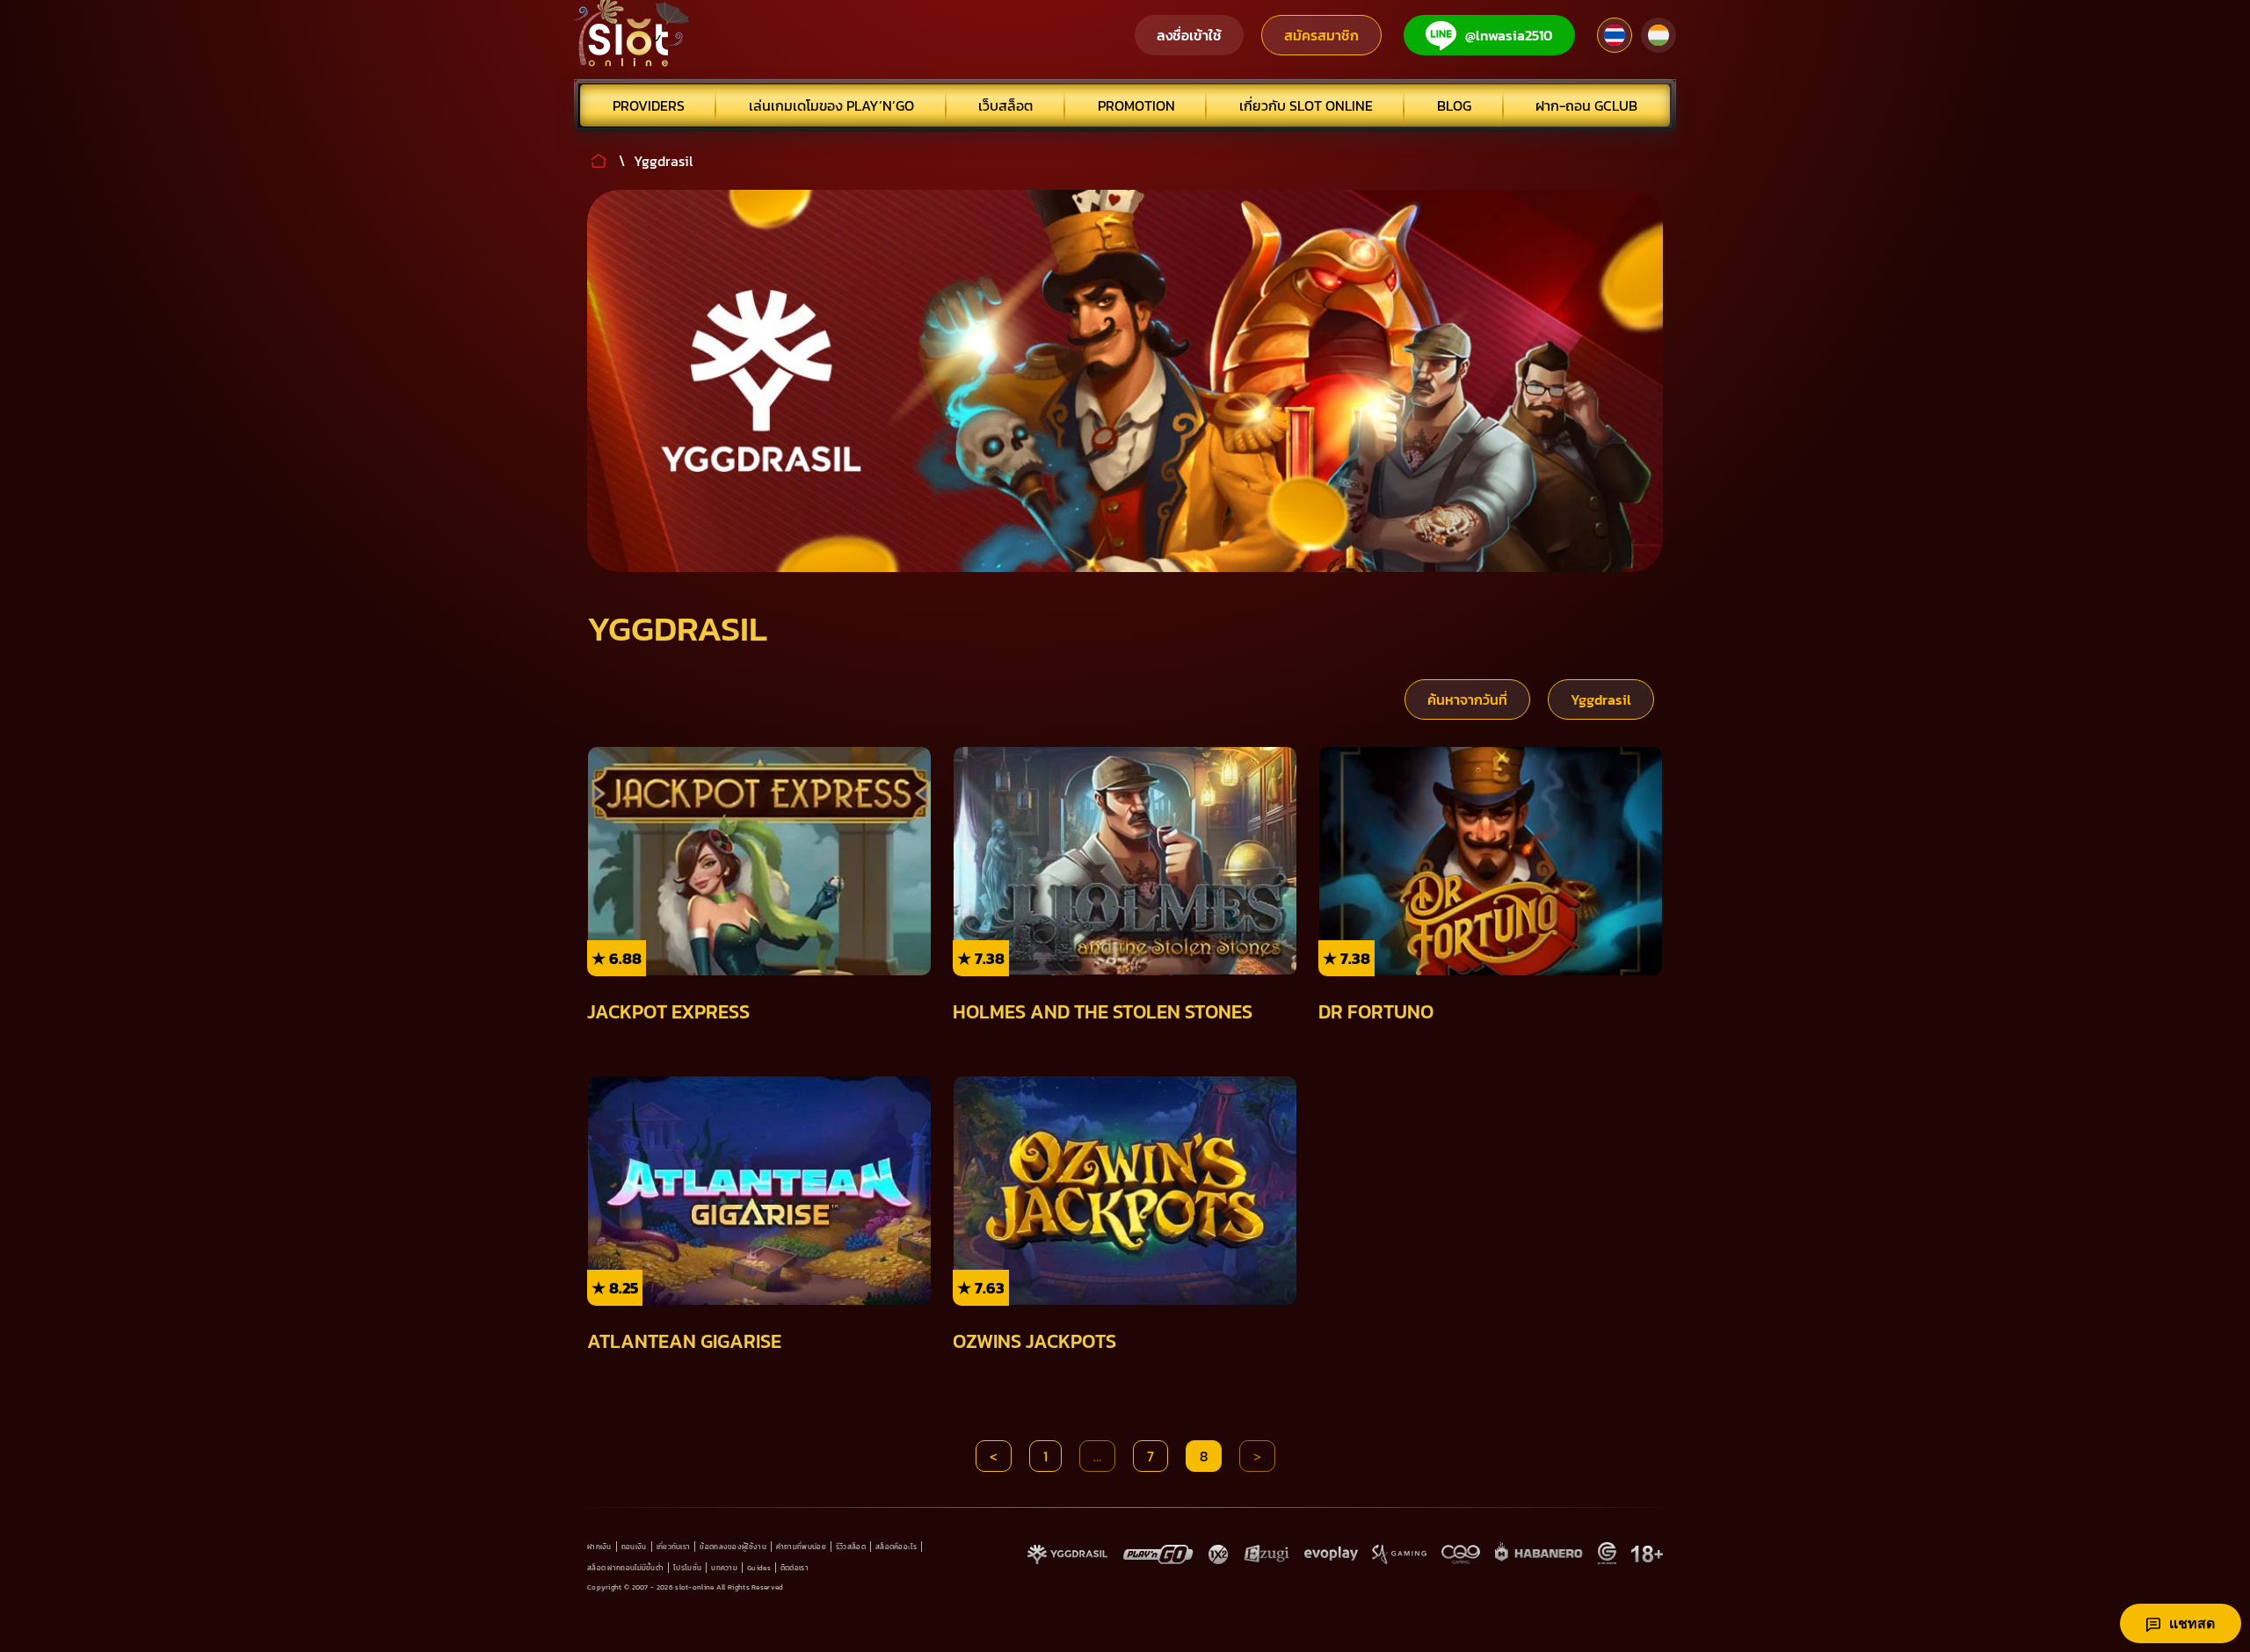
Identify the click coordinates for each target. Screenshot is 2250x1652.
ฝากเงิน (599, 1547)
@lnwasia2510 (1509, 35)
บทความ (724, 1568)
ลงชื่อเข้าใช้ (1189, 35)
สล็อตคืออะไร (896, 1547)
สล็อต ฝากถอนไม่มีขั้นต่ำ (625, 1568)
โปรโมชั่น (687, 1568)
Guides (759, 1568)
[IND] (1658, 35)
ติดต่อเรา (795, 1568)
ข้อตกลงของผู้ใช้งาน (733, 1547)
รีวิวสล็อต (851, 1547)
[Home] (632, 35)
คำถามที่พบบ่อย (801, 1547)
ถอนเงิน (634, 1547)
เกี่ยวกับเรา (674, 1547)
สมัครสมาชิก (1321, 35)
